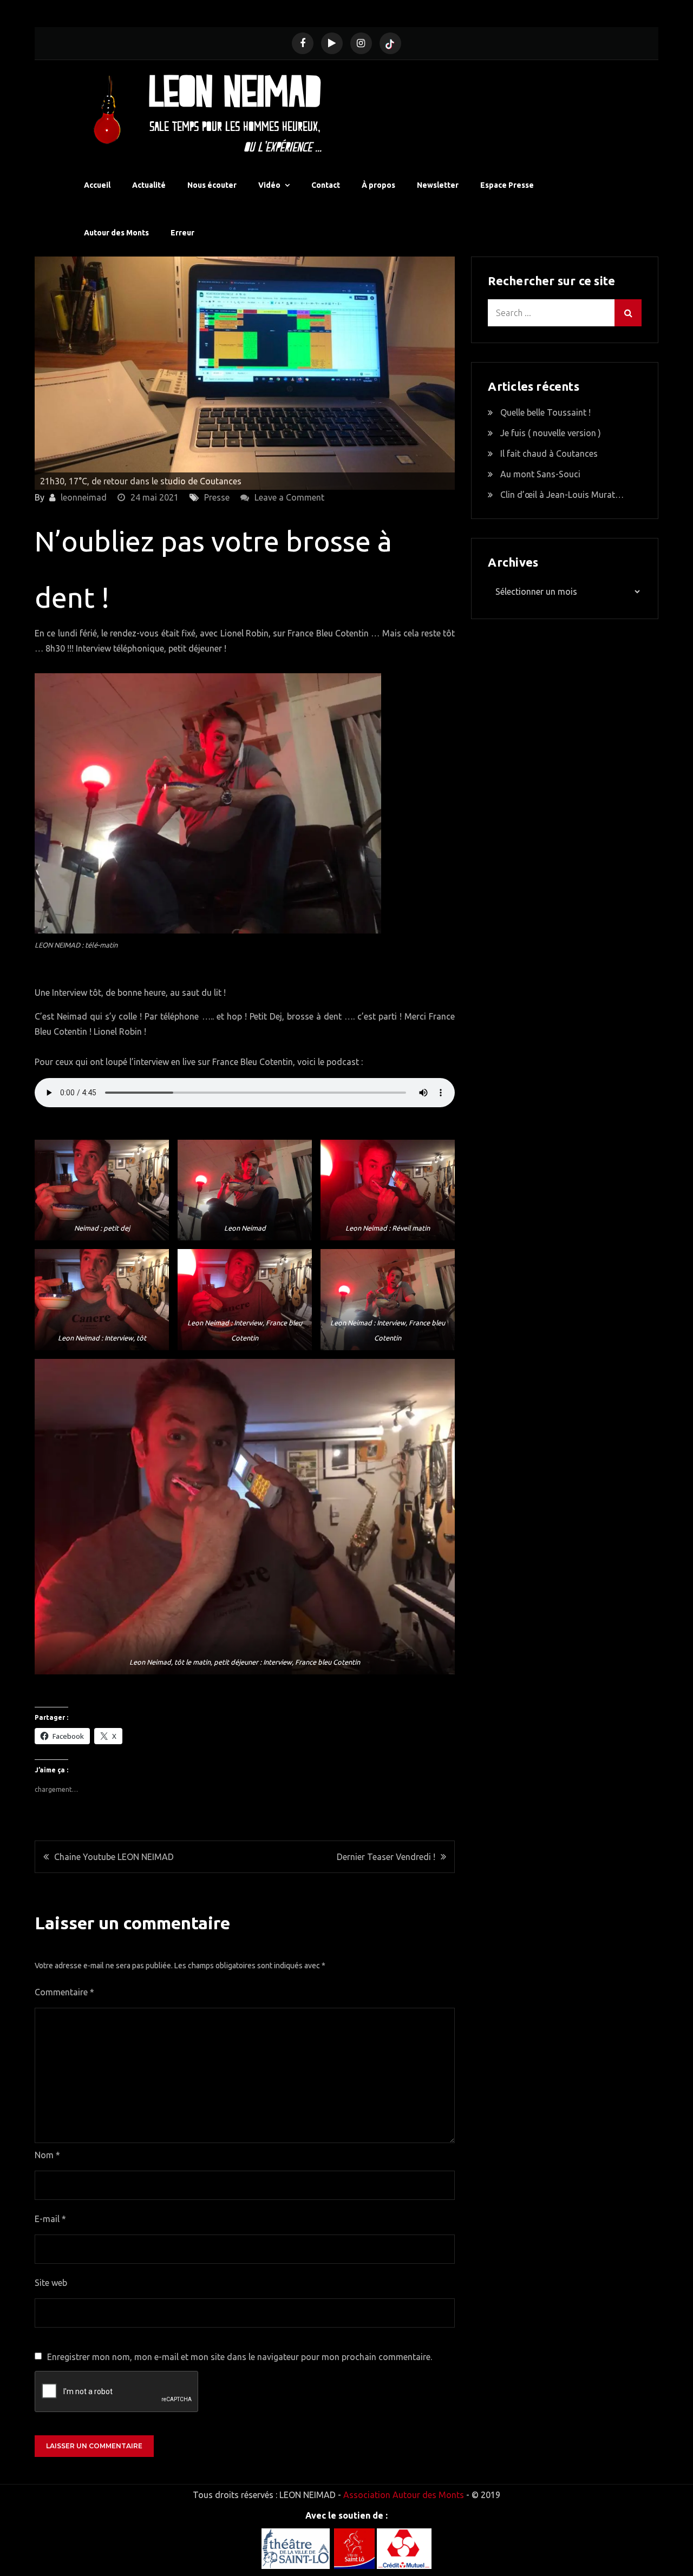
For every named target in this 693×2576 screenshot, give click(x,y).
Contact (326, 185)
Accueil (97, 185)
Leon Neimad (235, 90)
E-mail (50, 2219)
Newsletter (438, 185)
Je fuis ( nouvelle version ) (551, 433)
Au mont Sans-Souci (540, 474)
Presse (217, 497)
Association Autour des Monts (404, 2495)
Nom (47, 2155)
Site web (51, 2283)
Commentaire (64, 1992)
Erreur (182, 233)
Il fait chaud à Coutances (549, 454)
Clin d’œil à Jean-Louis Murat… (562, 495)
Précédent (48, 371)
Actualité (149, 185)
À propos (378, 185)
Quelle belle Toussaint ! (545, 412)
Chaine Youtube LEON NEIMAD (114, 1857)
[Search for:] (565, 313)
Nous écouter (212, 185)
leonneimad (84, 497)
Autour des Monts (116, 233)
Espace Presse (507, 185)
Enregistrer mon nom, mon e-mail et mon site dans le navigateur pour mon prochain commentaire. (240, 2357)
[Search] (628, 313)
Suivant (441, 371)
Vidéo (269, 185)
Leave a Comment (289, 497)
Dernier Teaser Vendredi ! (386, 1857)
